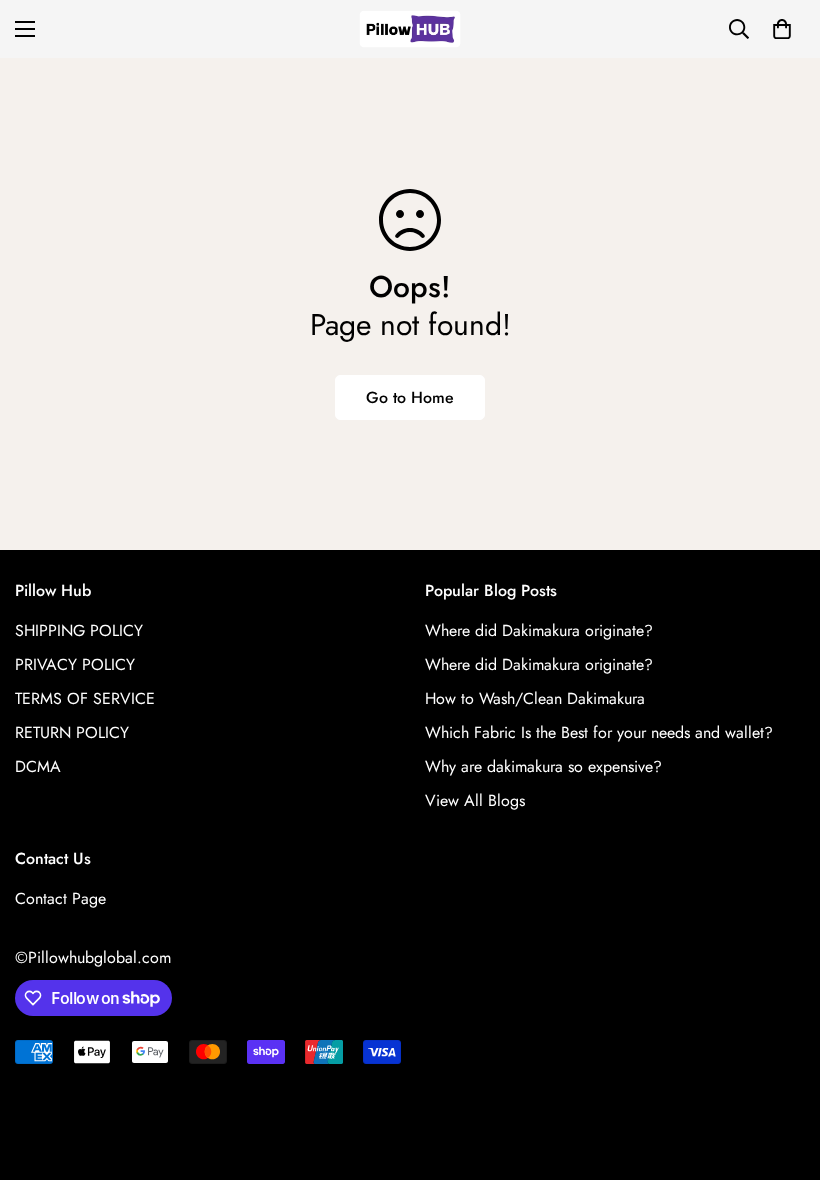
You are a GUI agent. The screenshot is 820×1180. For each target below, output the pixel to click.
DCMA (38, 766)
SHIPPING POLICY (79, 630)
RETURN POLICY (72, 732)
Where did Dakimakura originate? (539, 630)
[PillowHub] (410, 29)
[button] (782, 29)
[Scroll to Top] (781, 1071)
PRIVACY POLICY (75, 664)
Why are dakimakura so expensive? (543, 766)
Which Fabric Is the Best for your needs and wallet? (599, 732)
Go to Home (410, 397)
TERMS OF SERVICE (85, 698)
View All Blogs (475, 800)
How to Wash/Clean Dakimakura (535, 698)
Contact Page (60, 898)
